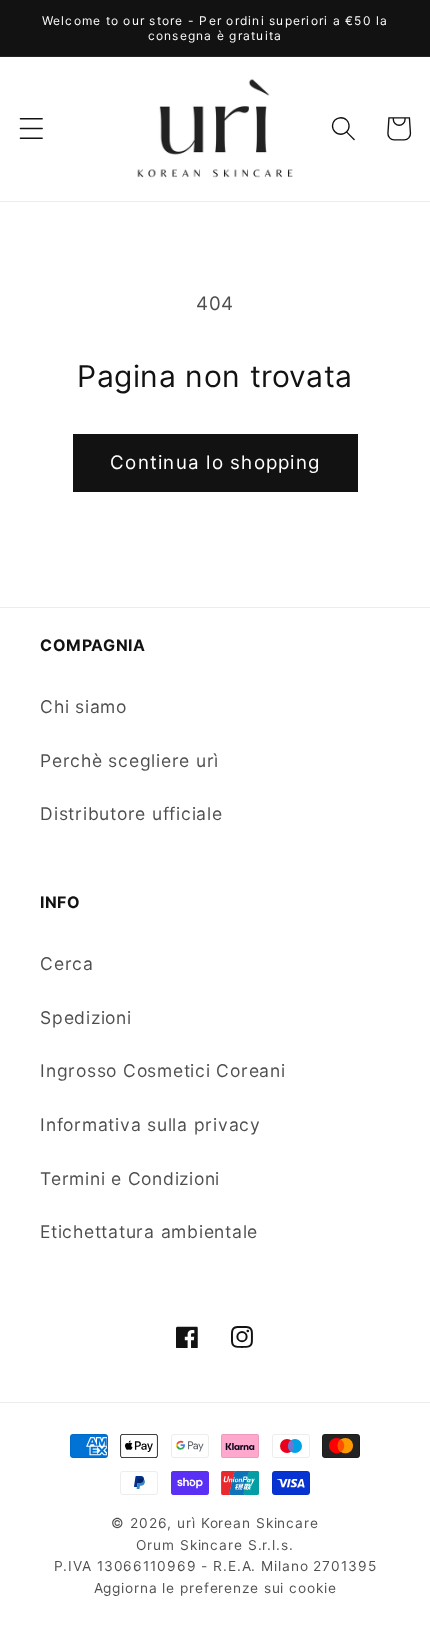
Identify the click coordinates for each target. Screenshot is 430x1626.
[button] (31, 128)
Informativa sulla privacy (150, 1124)
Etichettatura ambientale (149, 1231)
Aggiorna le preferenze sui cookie (215, 1588)
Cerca (67, 963)
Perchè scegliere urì (129, 760)
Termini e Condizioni (130, 1178)
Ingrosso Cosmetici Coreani (163, 1070)
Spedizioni (86, 1017)
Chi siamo (83, 706)
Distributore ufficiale (131, 813)
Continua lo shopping (215, 462)
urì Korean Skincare (248, 1523)
